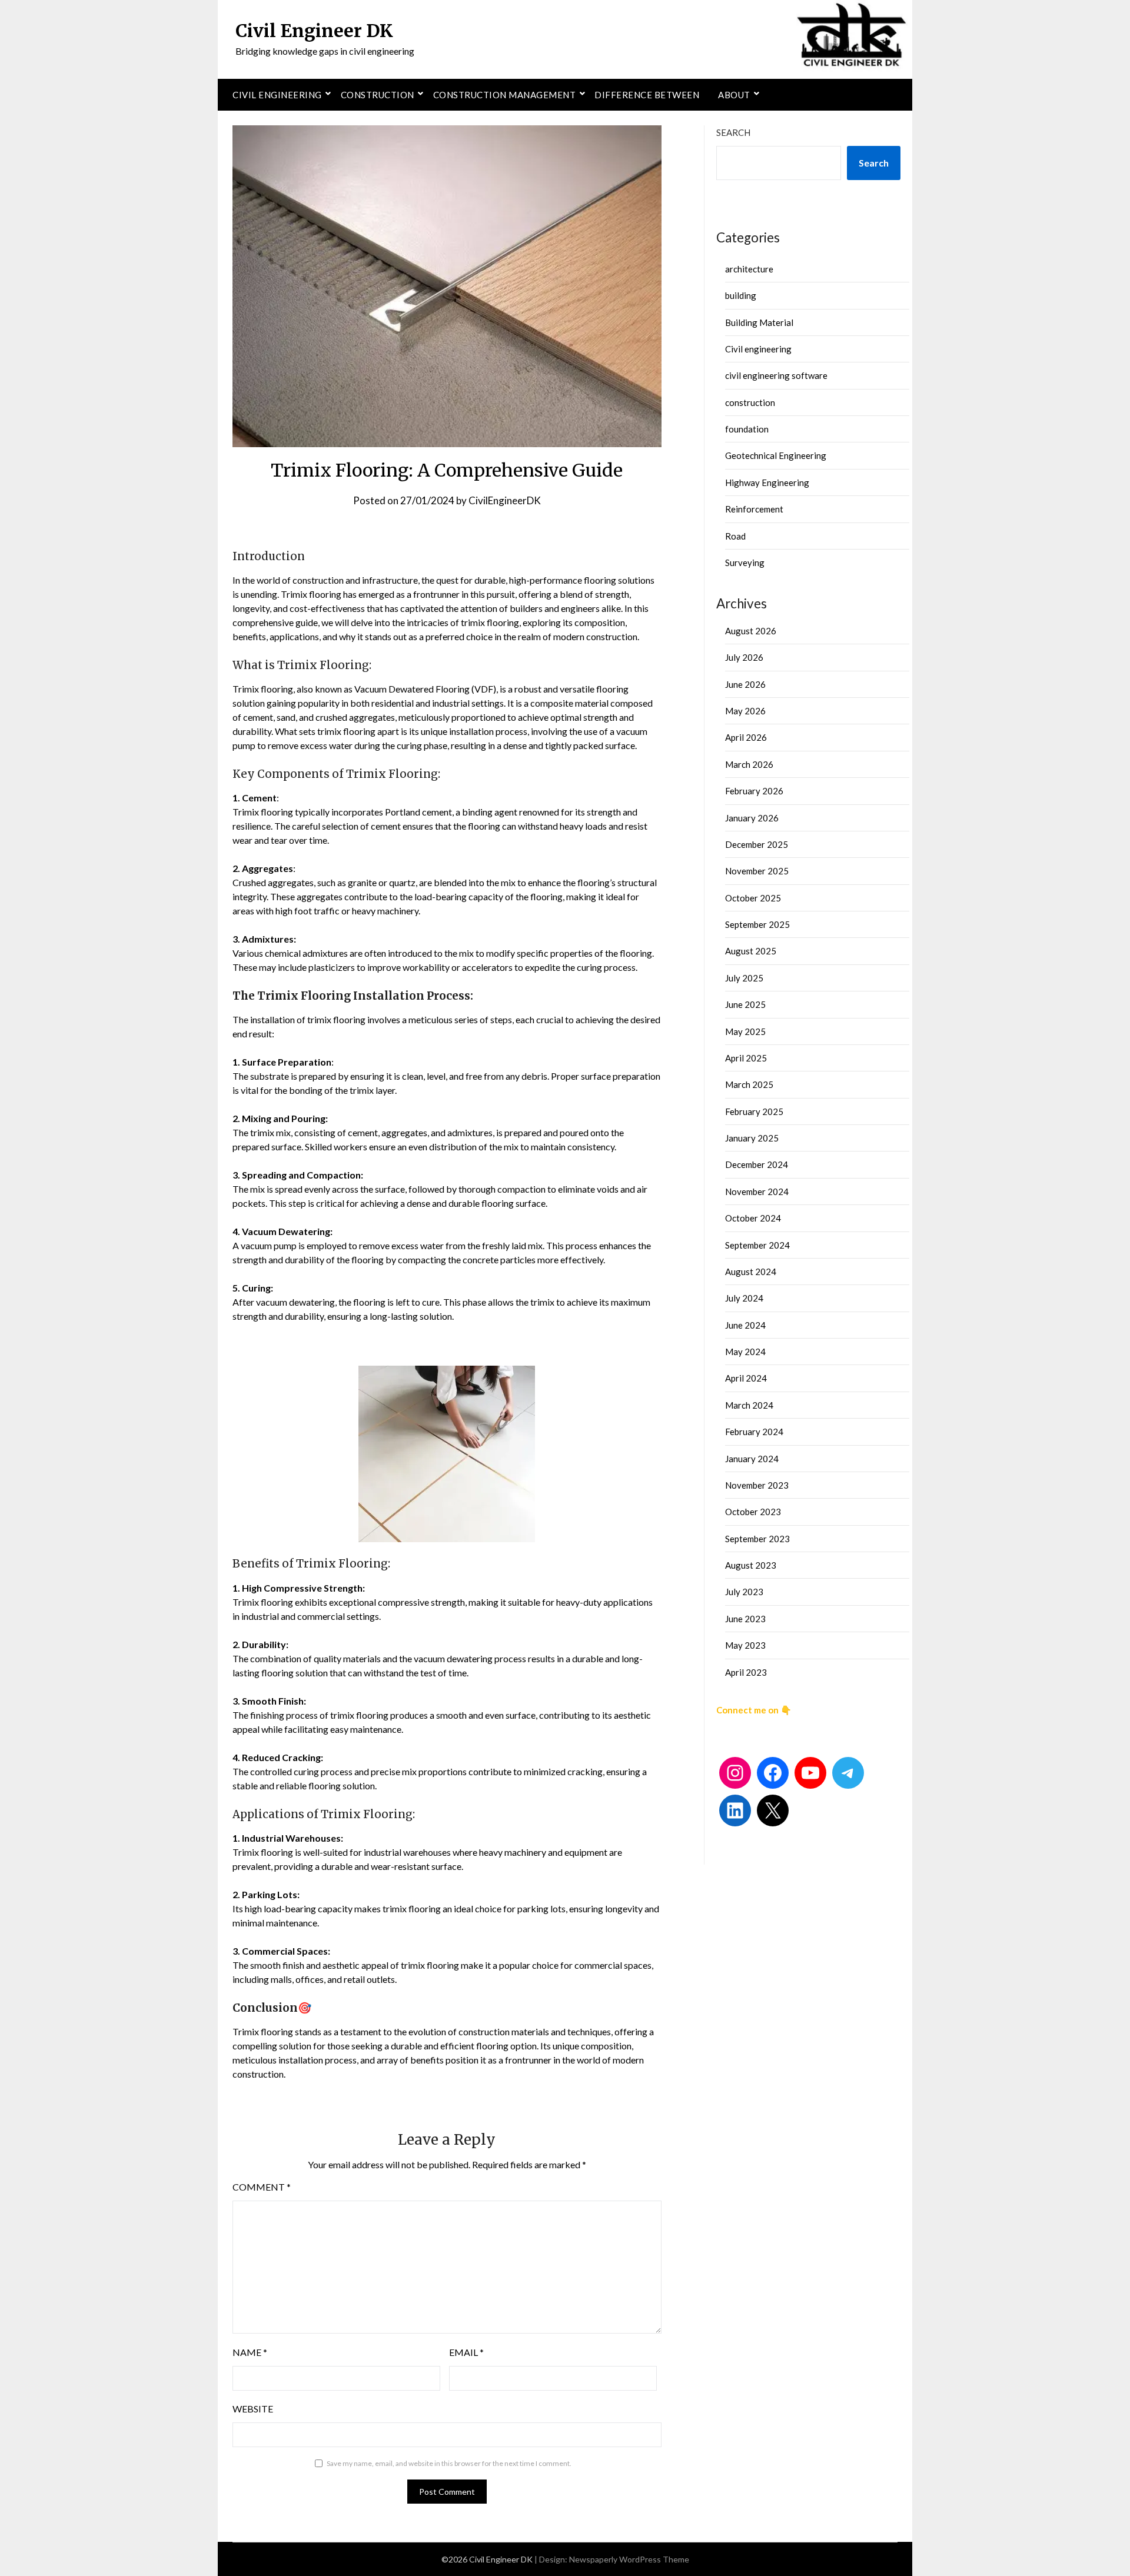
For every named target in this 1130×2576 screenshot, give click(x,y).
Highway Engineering (767, 482)
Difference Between (647, 95)
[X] (773, 1810)
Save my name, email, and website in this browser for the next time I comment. (449, 2463)
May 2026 (745, 711)
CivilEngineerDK (505, 500)
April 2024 (746, 1378)
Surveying (745, 563)
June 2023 (745, 1619)
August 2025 (751, 951)
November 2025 (757, 871)
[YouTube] (810, 1773)
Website (253, 2409)
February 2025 (754, 1111)
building (741, 295)
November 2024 (757, 1192)
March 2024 (749, 1405)
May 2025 (745, 1031)
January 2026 (752, 818)
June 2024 (745, 1325)
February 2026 (754, 791)
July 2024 (744, 1298)
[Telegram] (848, 1773)
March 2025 (749, 1084)
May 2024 (745, 1352)
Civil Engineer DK (314, 31)
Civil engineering (277, 95)
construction (750, 402)
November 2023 (757, 1485)
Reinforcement (754, 509)
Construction (378, 95)
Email (466, 2352)
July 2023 (744, 1592)
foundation (747, 429)
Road (735, 536)
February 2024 (754, 1432)
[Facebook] (773, 1773)
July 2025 (744, 978)
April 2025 (746, 1058)
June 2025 (745, 1004)
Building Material (759, 322)
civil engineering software (776, 375)
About (734, 95)
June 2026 (745, 684)
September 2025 (757, 924)
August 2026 (751, 631)
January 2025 (752, 1138)
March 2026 (749, 764)
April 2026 (746, 737)
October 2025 (753, 898)
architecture (749, 269)
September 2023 (757, 1539)
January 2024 (752, 1459)
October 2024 (753, 1218)
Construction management (505, 95)
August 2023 (751, 1565)
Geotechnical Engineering (776, 455)
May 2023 (745, 1645)
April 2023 (746, 1672)
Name (250, 2352)
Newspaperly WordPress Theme (629, 2559)
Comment (262, 2187)
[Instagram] (735, 1773)
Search (733, 132)
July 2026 (744, 657)
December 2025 (757, 844)
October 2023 (753, 1512)
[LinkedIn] (735, 1810)
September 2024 (757, 1245)
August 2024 (751, 1272)
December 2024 (757, 1164)
